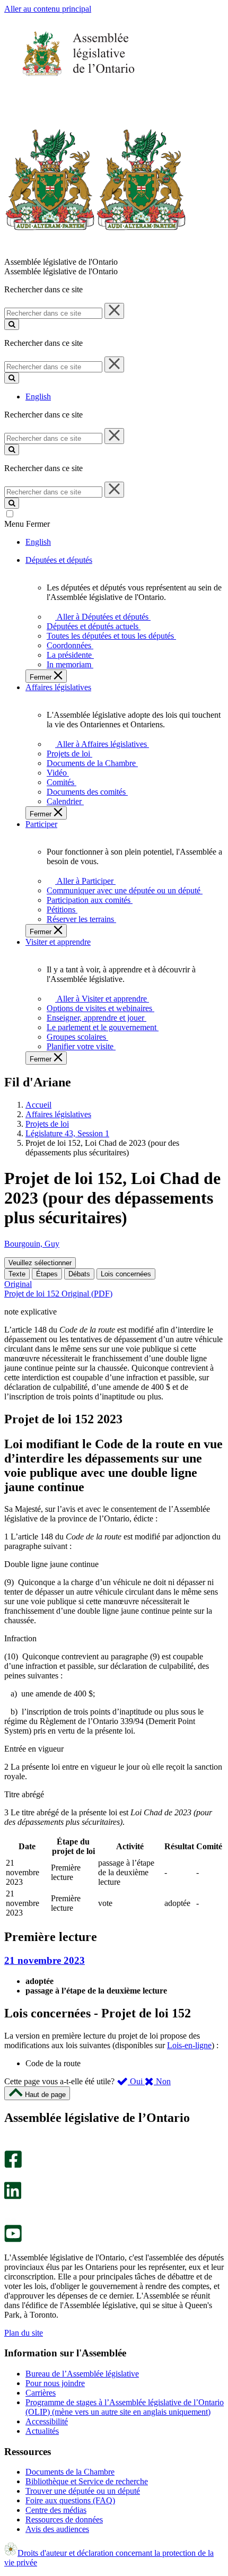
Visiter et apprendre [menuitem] (58, 942)
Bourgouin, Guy (32, 1244)
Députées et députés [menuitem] (59, 560)
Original (18, 1284)
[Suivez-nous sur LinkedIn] (13, 2196)
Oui (136, 2081)
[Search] (12, 324)
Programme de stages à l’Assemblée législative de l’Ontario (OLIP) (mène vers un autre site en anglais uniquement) (125, 2407)
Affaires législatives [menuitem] (58, 687)
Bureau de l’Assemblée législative (82, 2374)
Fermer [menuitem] (42, 677)
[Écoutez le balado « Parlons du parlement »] (9, 2210)
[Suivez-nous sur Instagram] (10, 2146)
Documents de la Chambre (70, 2472)
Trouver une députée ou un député (83, 2491)
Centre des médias (56, 2510)
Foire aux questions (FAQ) (70, 2500)
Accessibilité (47, 2421)
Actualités (42, 2431)
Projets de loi (47, 1124)
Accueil (38, 1105)
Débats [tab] (79, 1274)
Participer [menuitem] (41, 824)
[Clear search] (114, 311)
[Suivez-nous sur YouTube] (13, 2239)
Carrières (41, 2393)
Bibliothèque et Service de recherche (87, 2481)
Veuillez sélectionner (40, 1263)
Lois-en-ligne (189, 2045)
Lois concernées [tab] (126, 1274)
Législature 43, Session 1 (67, 1133)
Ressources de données (64, 2520)
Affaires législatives (58, 1114)
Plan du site (24, 2333)
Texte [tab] (17, 1274)
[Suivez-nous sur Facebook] (13, 2165)
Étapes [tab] (47, 1274)
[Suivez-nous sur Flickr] (10, 2220)
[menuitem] (101, 617)
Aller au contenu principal (48, 9)
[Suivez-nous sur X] (10, 2177)
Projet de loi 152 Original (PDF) (58, 1294)
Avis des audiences (57, 2529)
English (38, 397)
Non (162, 2081)
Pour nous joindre (55, 2383)
